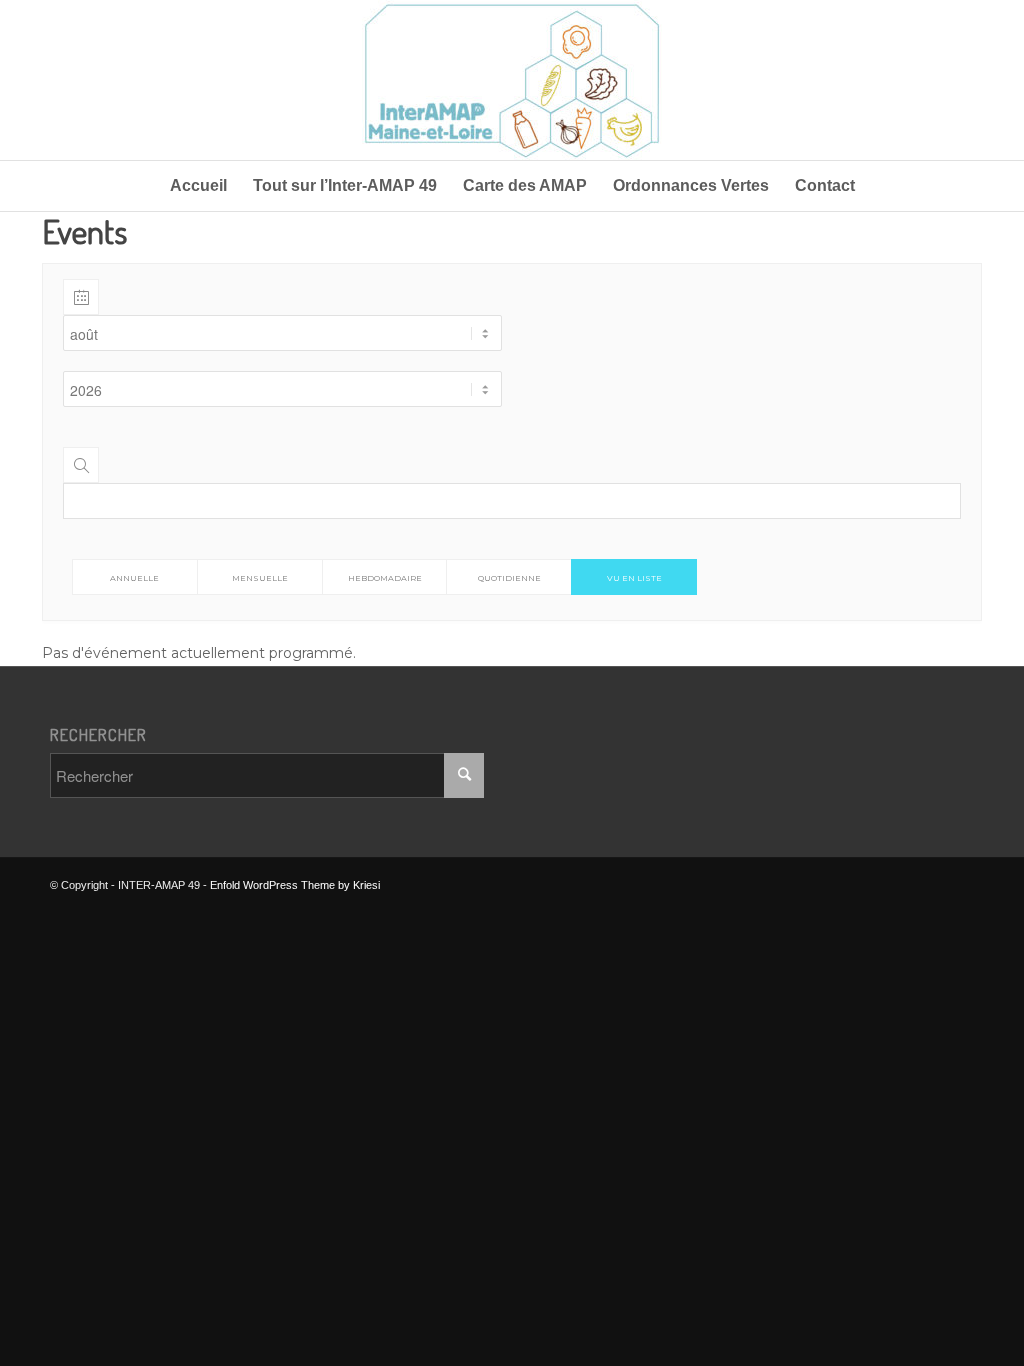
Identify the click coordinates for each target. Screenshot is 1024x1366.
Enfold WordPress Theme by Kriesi (295, 885)
